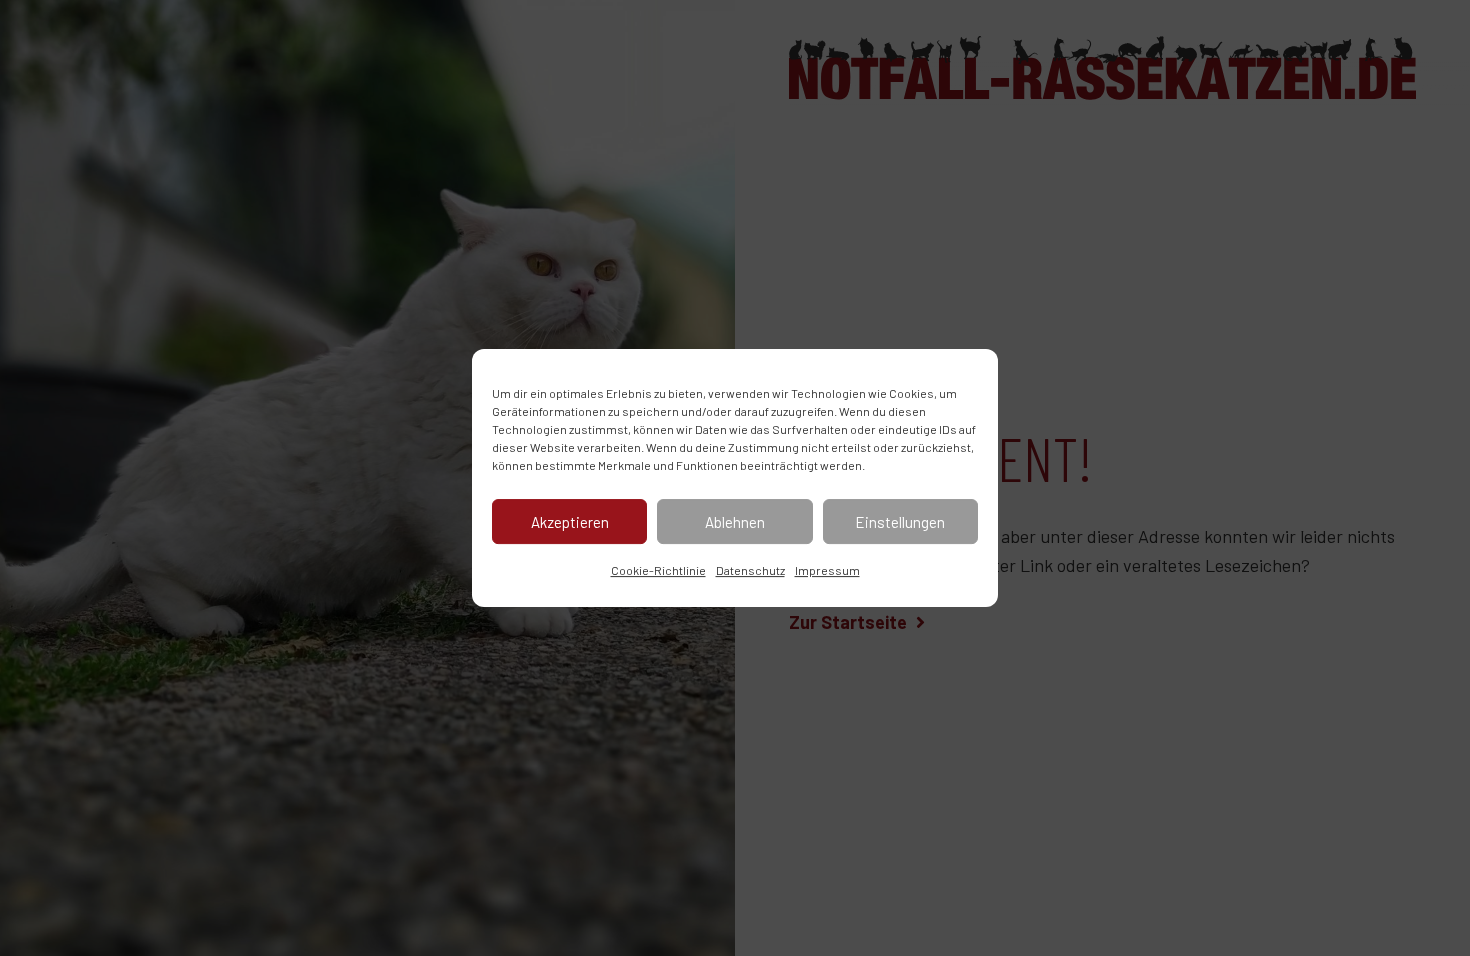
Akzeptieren (570, 522)
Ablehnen (735, 522)
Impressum (827, 570)
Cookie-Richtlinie (658, 570)
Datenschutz (750, 570)
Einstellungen (900, 522)
